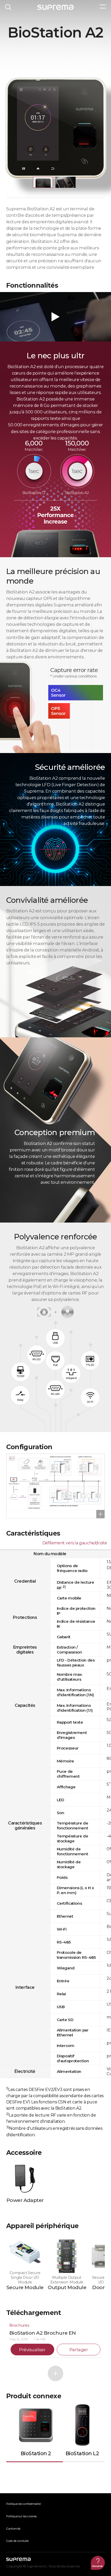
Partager (79, 2350)
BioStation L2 (82, 2453)
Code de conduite (17, 2541)
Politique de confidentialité (23, 2504)
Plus (55, 2373)
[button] (43, 182)
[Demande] (98, 2563)
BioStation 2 (36, 2453)
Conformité (13, 2529)
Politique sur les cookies (21, 2516)
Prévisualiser (32, 2350)
